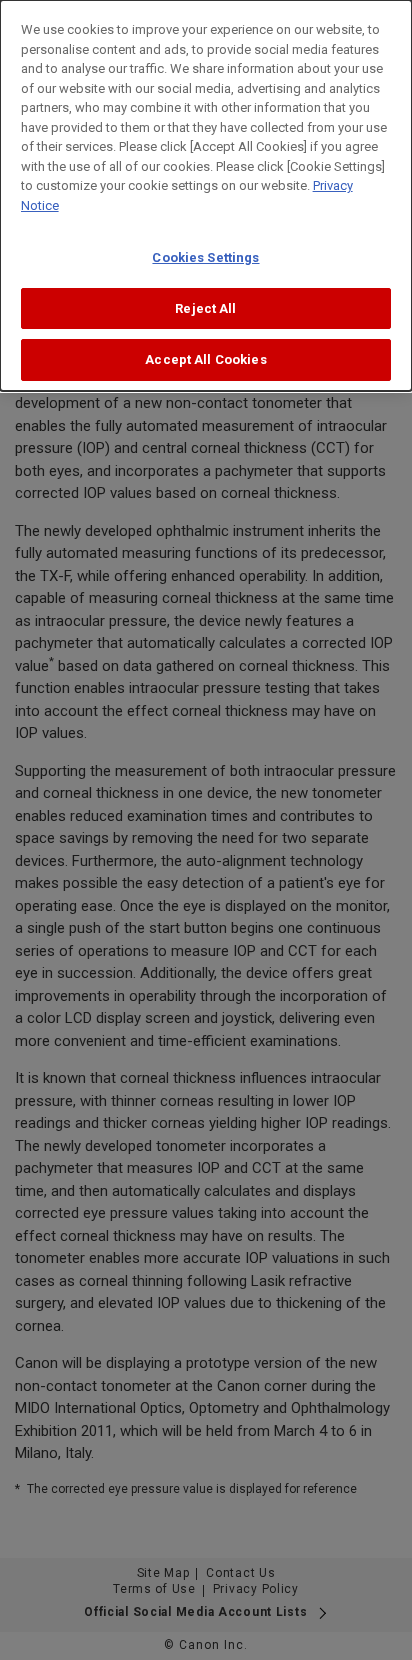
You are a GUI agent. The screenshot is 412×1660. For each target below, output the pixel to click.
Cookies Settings (205, 257)
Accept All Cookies (205, 359)
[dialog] (206, 195)
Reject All (205, 308)
